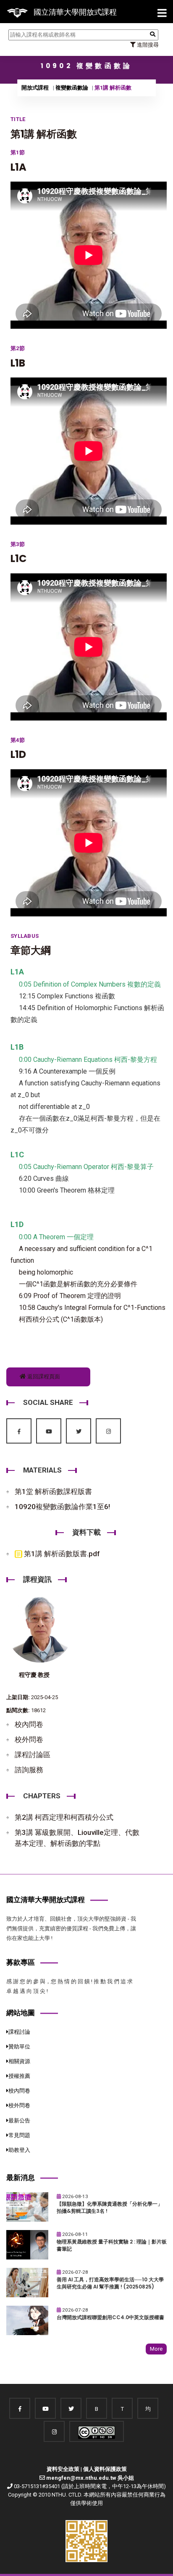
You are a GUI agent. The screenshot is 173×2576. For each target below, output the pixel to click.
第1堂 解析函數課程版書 (53, 1491)
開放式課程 (35, 88)
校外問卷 (29, 1739)
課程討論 (19, 2032)
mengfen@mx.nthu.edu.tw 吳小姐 (90, 2478)
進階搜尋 (147, 45)
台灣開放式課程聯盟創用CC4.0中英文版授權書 (110, 2317)
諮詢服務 (29, 1770)
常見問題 (19, 2135)
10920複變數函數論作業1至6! (62, 1507)
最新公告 (19, 2121)
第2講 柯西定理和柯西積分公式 (64, 1817)
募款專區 (21, 1962)
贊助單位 (19, 2047)
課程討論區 (33, 1755)
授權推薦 (19, 2076)
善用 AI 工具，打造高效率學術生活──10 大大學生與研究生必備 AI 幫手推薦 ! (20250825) (110, 2283)
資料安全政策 (63, 2469)
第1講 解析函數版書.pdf (61, 1554)
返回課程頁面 (43, 1376)
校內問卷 (29, 1724)
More (156, 2349)
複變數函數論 (72, 88)
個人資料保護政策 (105, 2469)
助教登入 (19, 2150)
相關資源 (19, 2061)
